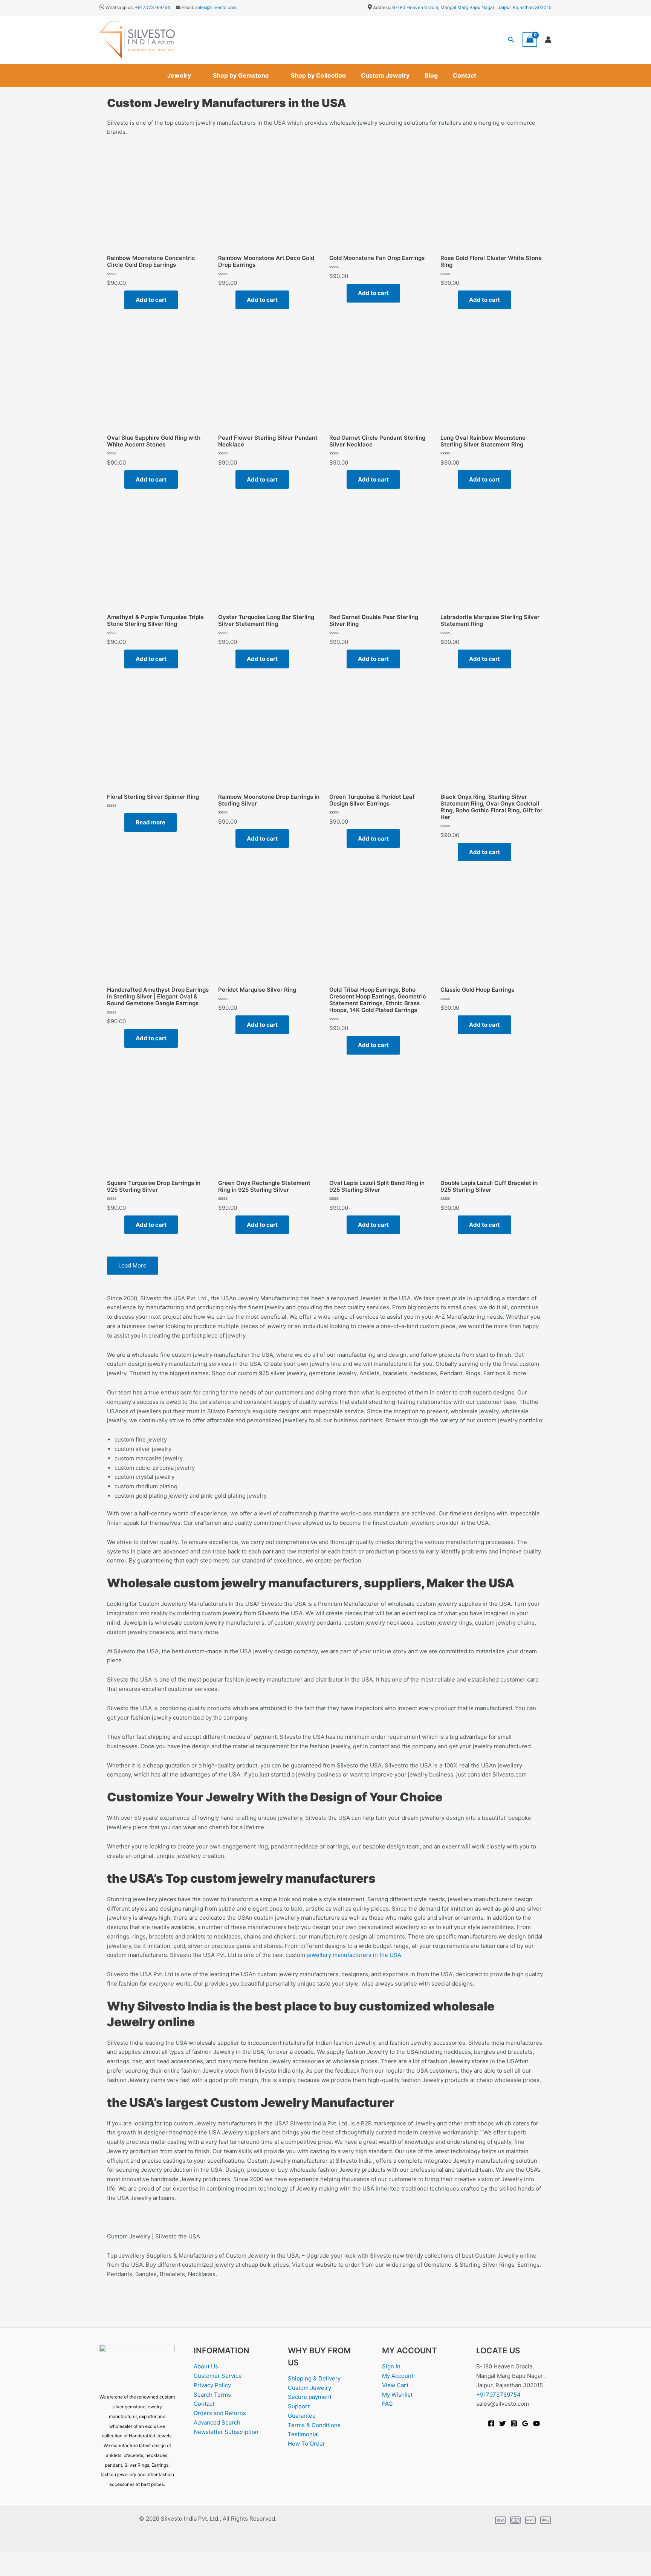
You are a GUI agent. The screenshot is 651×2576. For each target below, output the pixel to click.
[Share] (60, 2558)
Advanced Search (217, 2422)
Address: (382, 7)
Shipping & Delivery (314, 2378)
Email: (187, 7)
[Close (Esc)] (84, 2558)
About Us (206, 2366)
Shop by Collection (318, 75)
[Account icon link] (548, 40)
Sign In (391, 2366)
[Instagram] (514, 2423)
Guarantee (302, 2416)
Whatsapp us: (120, 7)
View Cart (395, 2385)
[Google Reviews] (525, 2423)
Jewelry (179, 75)
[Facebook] (491, 2423)
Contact (465, 75)
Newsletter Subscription (226, 2432)
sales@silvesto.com (216, 7)
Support (299, 2406)
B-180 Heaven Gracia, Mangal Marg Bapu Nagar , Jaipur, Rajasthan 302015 (472, 7)
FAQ (387, 2404)
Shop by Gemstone (241, 75)
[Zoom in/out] (11, 2558)
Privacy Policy (212, 2385)
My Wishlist (397, 2395)
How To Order (306, 2444)
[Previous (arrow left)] (11, 2570)
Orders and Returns (220, 2413)
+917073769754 (153, 7)
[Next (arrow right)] (35, 2570)
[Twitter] (503, 2423)
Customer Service (218, 2376)
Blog (431, 75)
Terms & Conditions (314, 2425)
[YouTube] (536, 2423)
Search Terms (212, 2395)
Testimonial (303, 2434)
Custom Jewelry (385, 75)
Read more (151, 822)
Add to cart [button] (151, 300)
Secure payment (310, 2397)
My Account (398, 2376)
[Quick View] (121, 300)
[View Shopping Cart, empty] (530, 40)
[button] (511, 40)
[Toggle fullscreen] (35, 2558)
